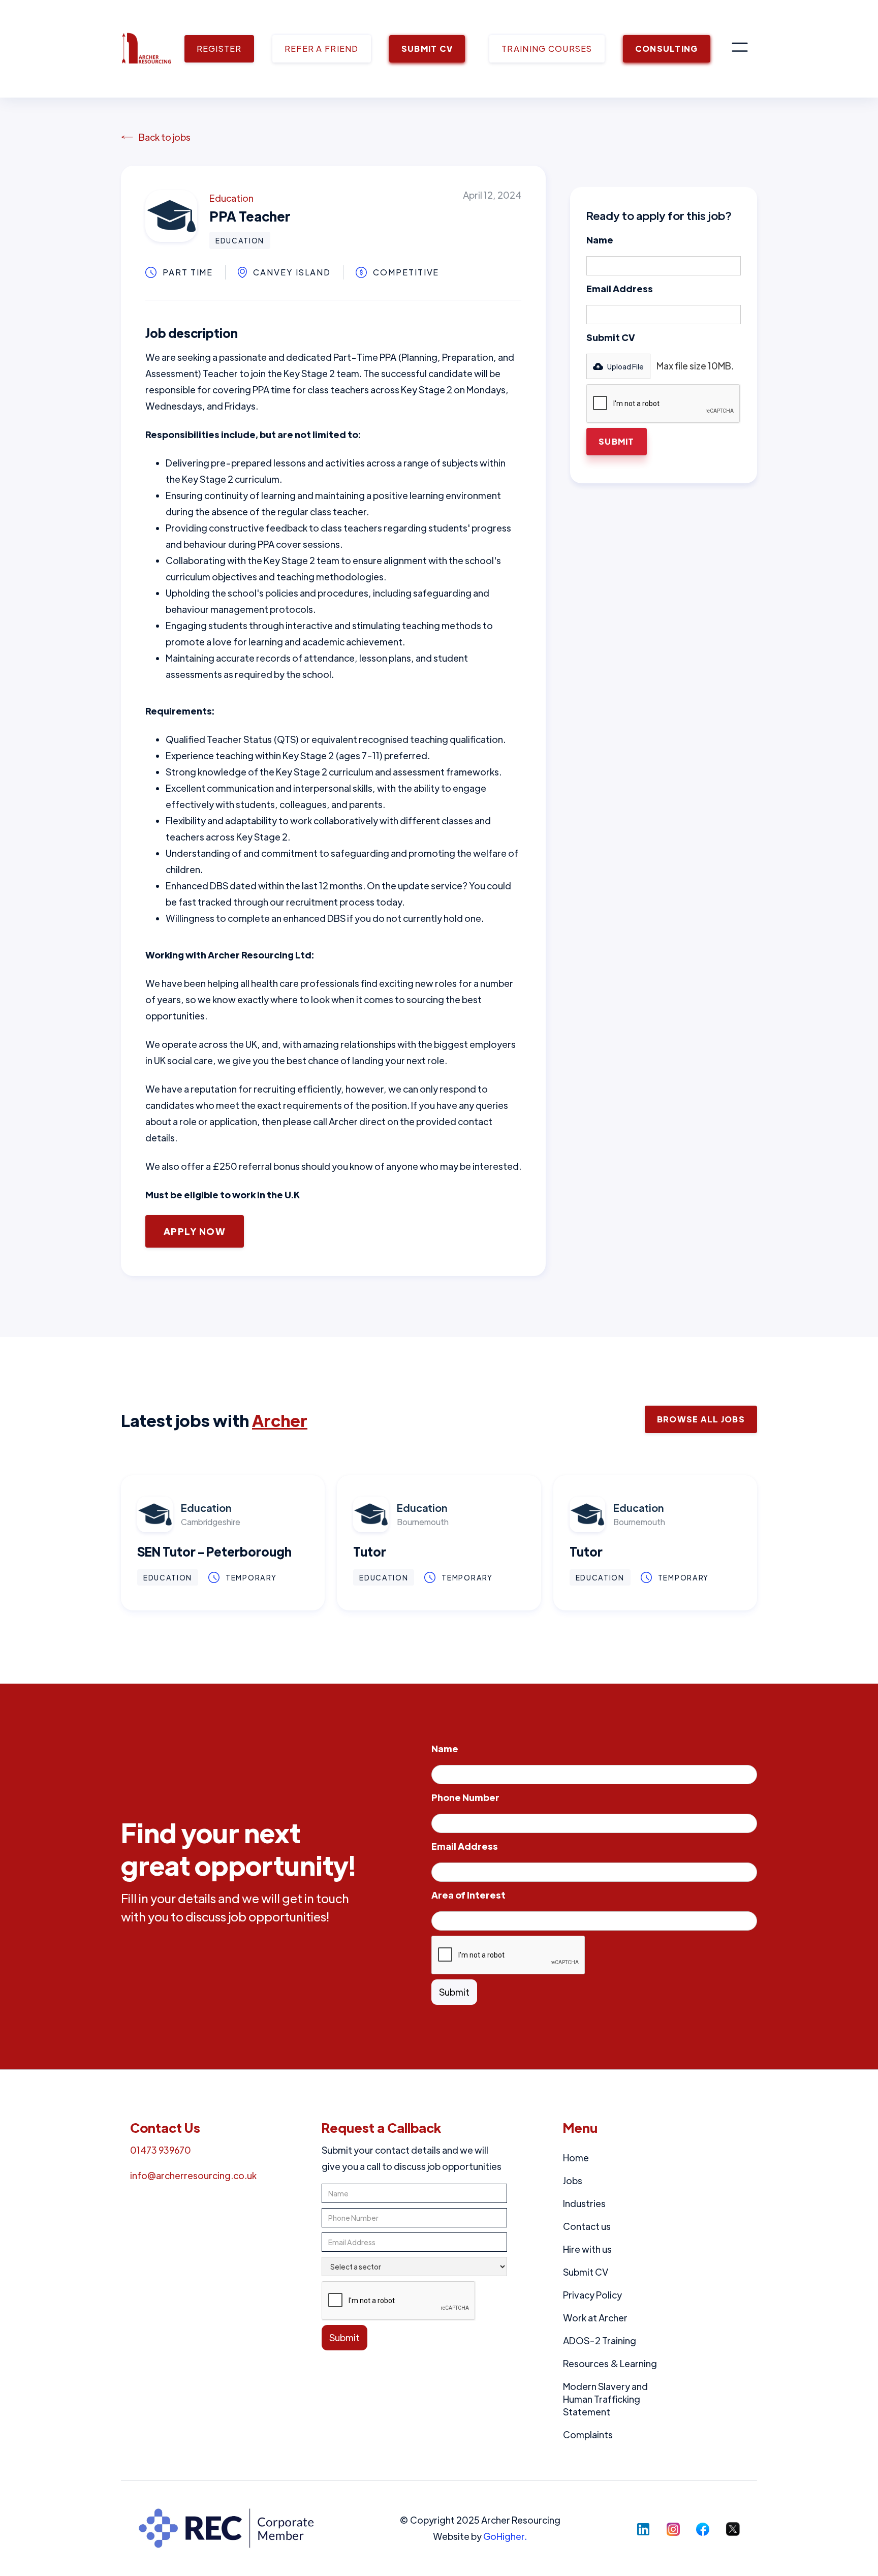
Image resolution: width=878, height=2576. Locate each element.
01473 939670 (161, 2150)
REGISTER (219, 49)
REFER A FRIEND (322, 49)
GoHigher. (505, 2536)
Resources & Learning (610, 2363)
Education (231, 198)
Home (576, 2158)
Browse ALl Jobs (701, 1419)
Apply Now (195, 1231)
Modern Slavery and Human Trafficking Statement (605, 2399)
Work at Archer (595, 2318)
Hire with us (587, 2249)
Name (600, 240)
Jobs (573, 2180)
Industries (584, 2203)
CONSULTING (667, 49)
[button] (740, 49)
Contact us (587, 2226)
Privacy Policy (592, 2295)
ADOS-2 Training (600, 2340)
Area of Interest (468, 1895)
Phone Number (465, 1797)
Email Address (620, 288)
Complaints (588, 2434)
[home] (146, 49)
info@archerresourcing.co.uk (193, 2175)
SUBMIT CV (427, 49)
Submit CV (611, 337)
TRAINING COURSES (547, 49)
